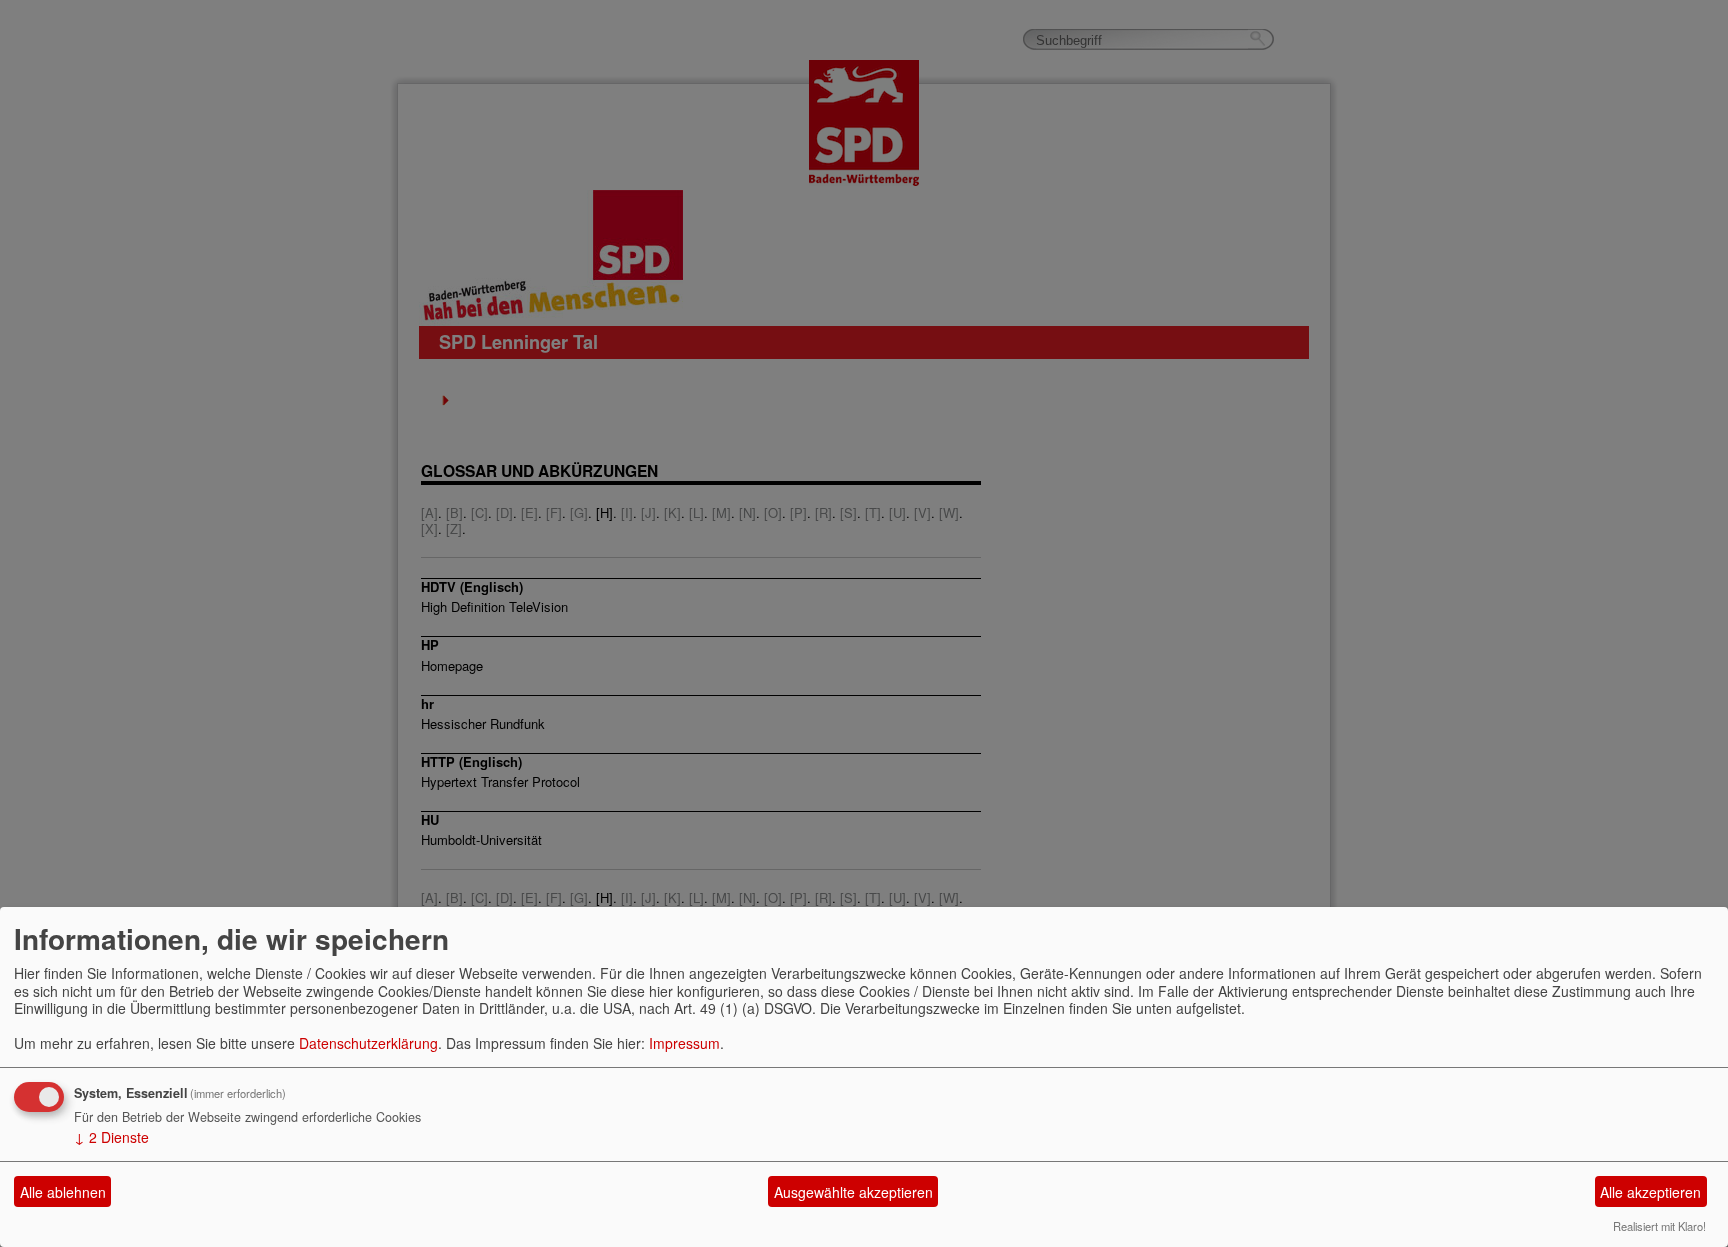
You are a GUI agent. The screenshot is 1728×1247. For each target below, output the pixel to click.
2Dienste (111, 1137)
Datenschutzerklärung (368, 1043)
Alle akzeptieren (1650, 1192)
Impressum (684, 1043)
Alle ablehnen (63, 1192)
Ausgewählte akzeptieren (853, 1192)
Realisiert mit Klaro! (1659, 1226)
